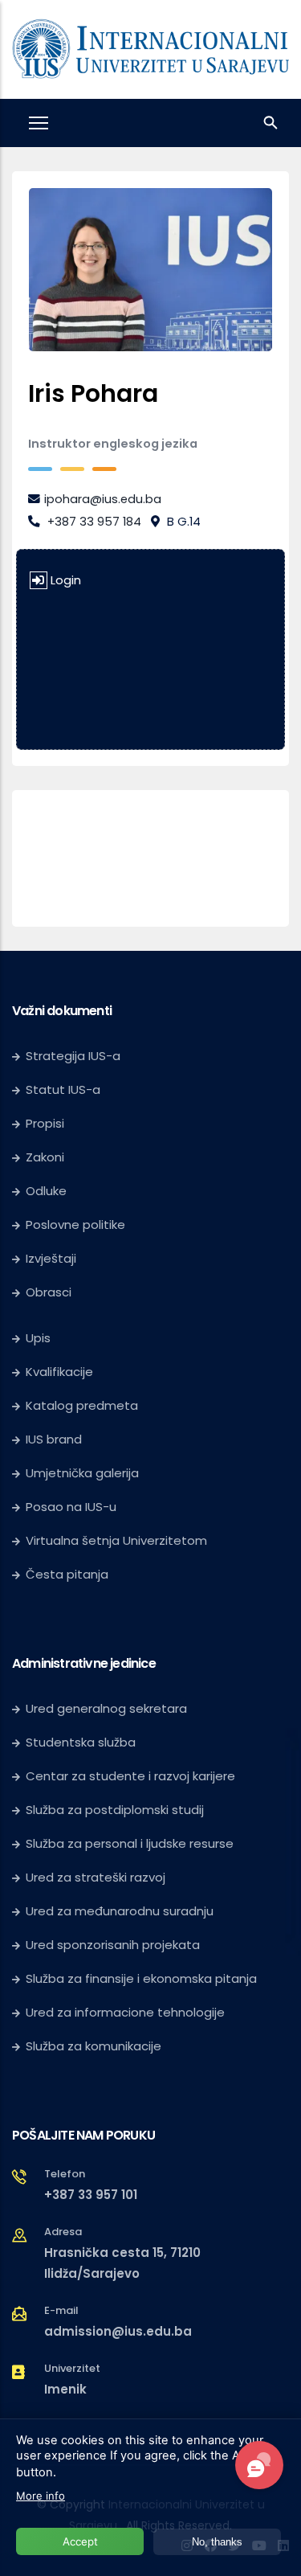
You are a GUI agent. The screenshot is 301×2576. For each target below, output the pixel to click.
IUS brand (54, 1439)
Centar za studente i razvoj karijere (130, 1776)
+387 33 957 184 (94, 522)
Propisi (45, 1123)
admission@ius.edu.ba (118, 2331)
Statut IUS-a (63, 1089)
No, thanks (217, 2542)
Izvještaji (51, 1258)
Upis (38, 1338)
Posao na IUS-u (71, 1507)
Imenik (65, 2389)
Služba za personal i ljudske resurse (130, 1843)
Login (66, 580)
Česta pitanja (67, 1574)
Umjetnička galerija (82, 1473)
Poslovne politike (75, 1225)
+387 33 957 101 (91, 2195)
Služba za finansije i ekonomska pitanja (141, 1978)
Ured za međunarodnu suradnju (120, 1911)
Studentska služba (81, 1742)
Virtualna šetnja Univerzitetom (116, 1540)
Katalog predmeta (82, 1405)
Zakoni (45, 1157)
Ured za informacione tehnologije (125, 2012)
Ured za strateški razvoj (96, 1877)
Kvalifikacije (59, 1372)
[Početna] (150, 45)
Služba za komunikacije (94, 2046)
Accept (80, 2541)
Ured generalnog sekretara (106, 1708)
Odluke (46, 1191)
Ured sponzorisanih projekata (113, 1945)
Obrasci (49, 1292)
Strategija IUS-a (73, 1056)
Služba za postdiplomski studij (115, 1810)
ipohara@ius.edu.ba (103, 499)
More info (41, 2496)
